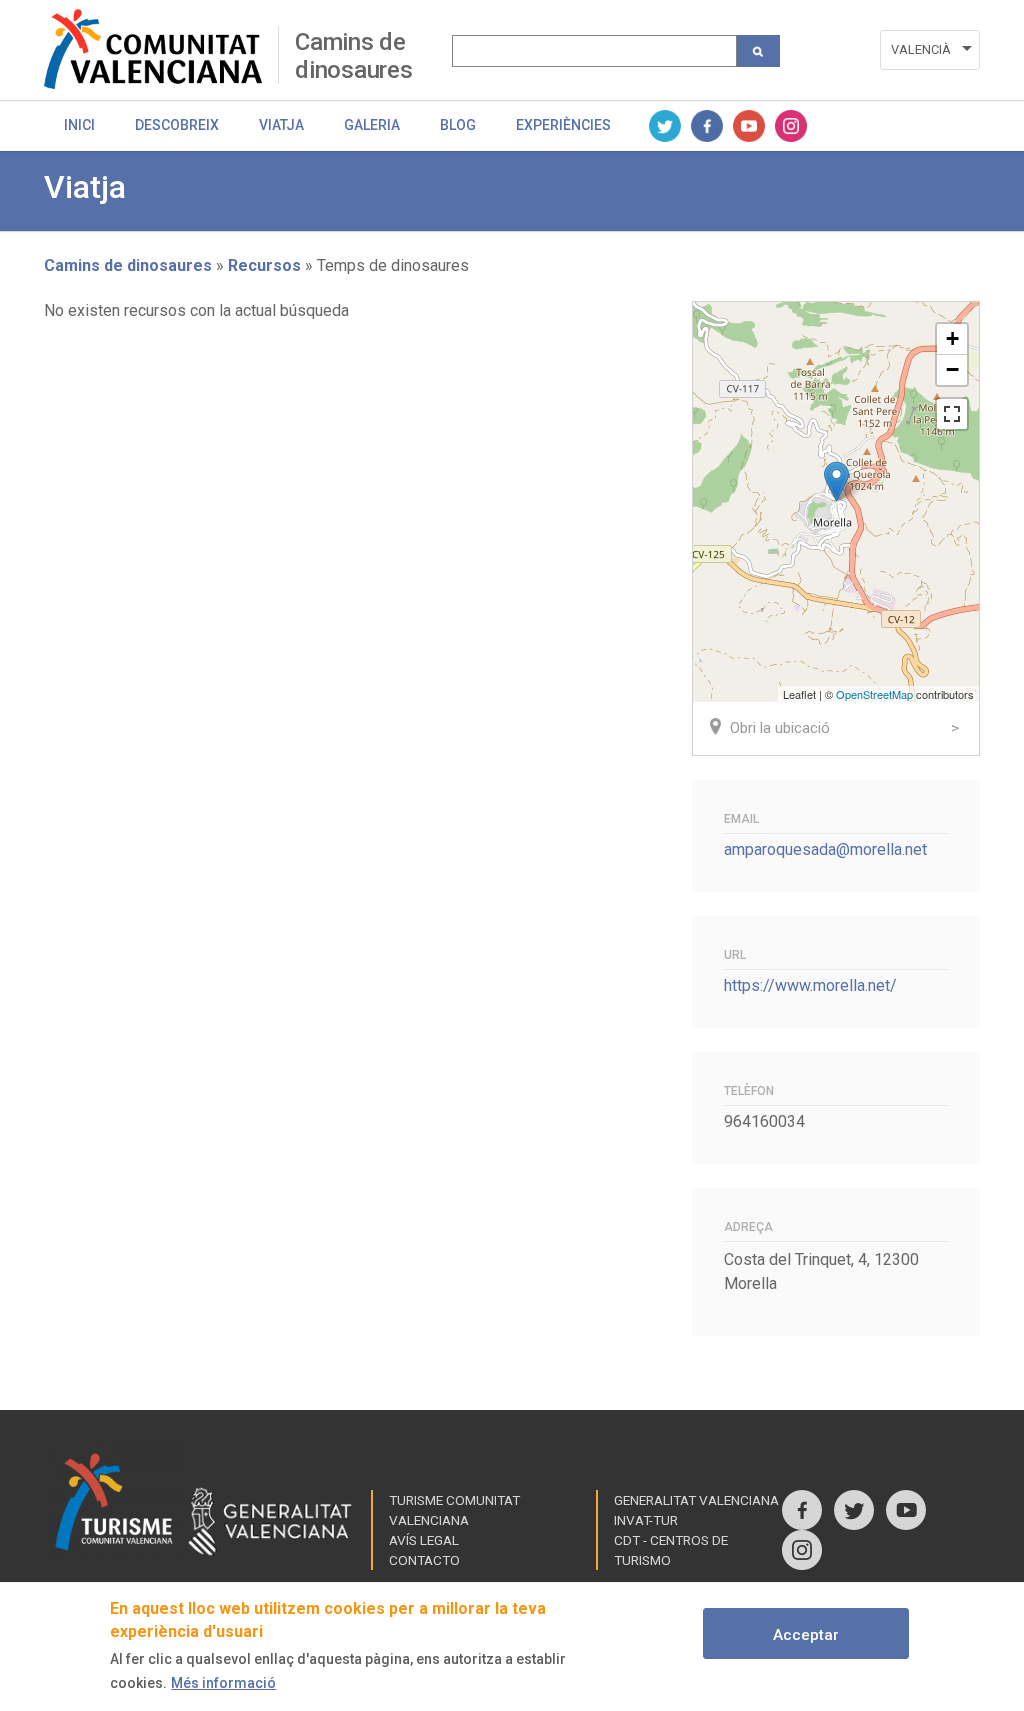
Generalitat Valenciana (696, 1500)
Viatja (281, 125)
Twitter (665, 126)
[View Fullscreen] (952, 414)
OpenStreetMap (874, 694)
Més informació (223, 1683)
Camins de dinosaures (354, 55)
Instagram (791, 126)
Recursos (264, 265)
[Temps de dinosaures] (836, 481)
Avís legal (424, 1540)
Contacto (424, 1560)
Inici (79, 125)
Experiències (563, 125)
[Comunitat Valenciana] (161, 49)
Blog (458, 125)
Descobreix (177, 125)
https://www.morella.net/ (810, 985)
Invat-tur (646, 1520)
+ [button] (952, 338)
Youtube (749, 126)
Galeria (372, 125)
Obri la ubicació (780, 728)
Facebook (707, 126)
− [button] (952, 369)
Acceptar (806, 1635)
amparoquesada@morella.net (825, 849)
